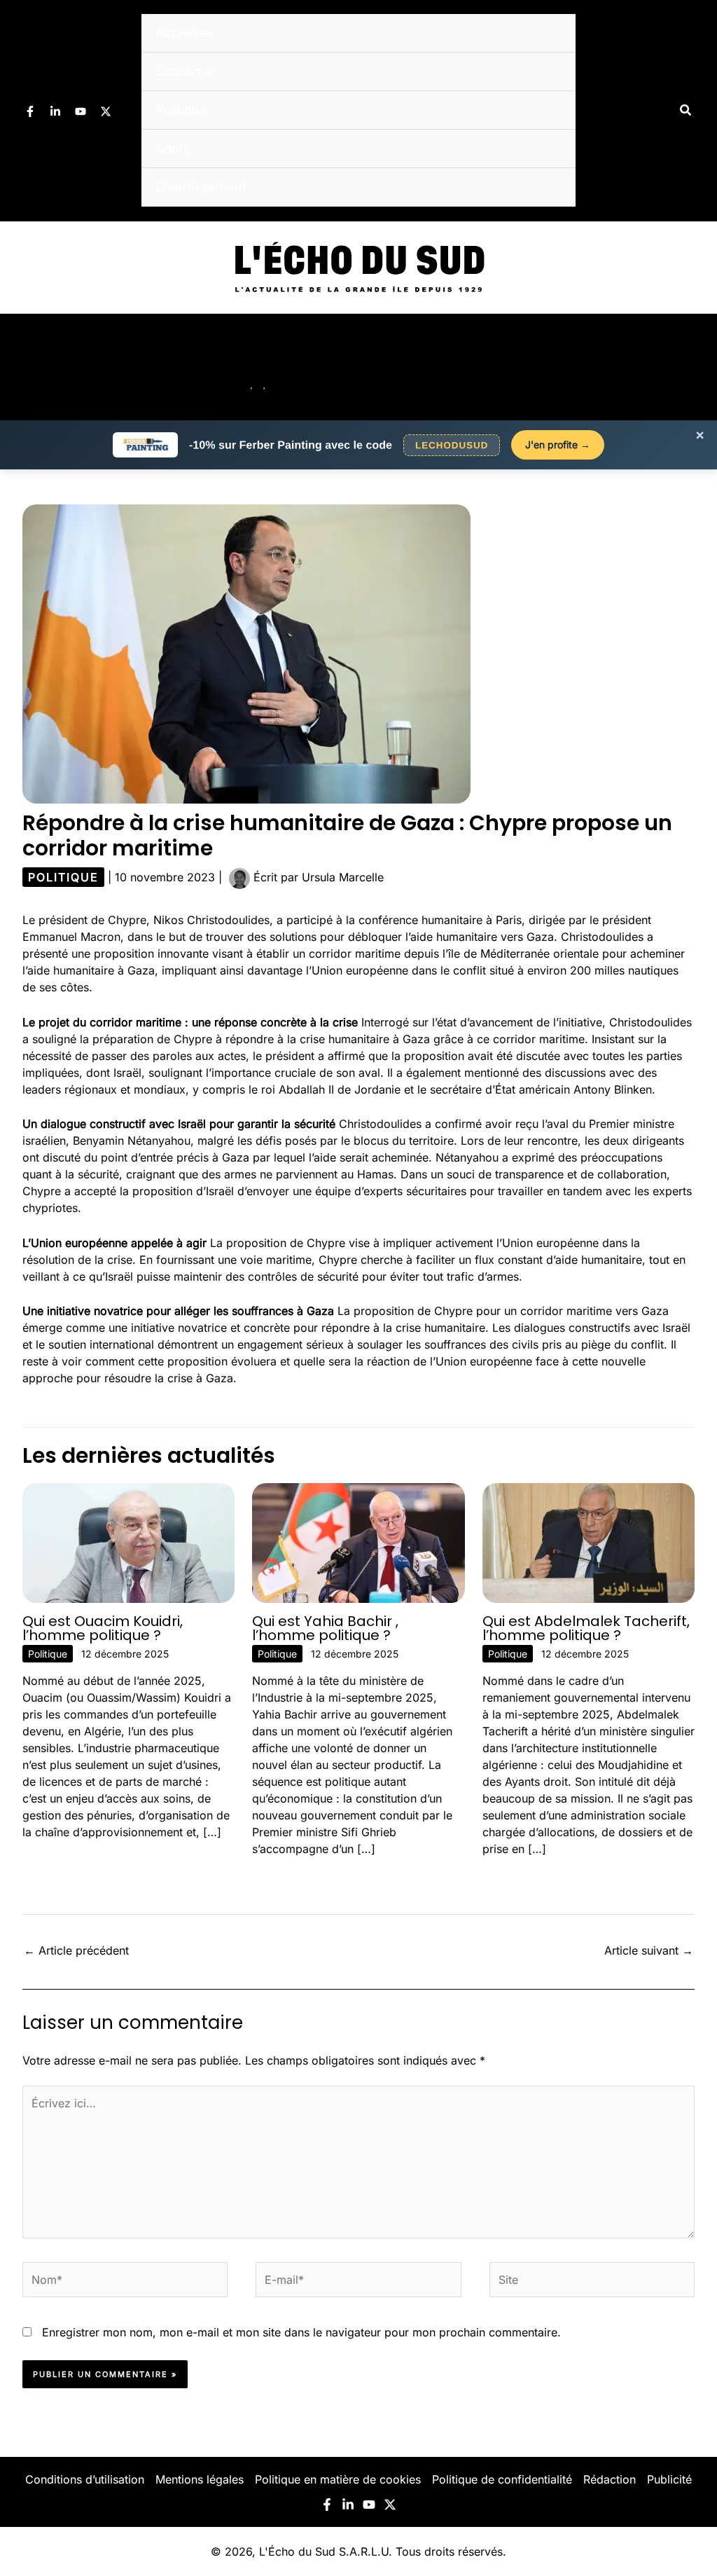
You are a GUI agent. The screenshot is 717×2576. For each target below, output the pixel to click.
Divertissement (201, 187)
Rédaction (610, 2479)
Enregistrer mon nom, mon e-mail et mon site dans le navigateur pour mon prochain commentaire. (301, 2332)
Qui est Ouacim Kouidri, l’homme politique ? (103, 1628)
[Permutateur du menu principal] (688, 367)
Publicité (669, 2479)
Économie (185, 71)
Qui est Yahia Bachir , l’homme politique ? (325, 1628)
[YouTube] (81, 111)
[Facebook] (30, 111)
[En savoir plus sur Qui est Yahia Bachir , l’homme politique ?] (358, 1542)
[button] (686, 110)
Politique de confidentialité (502, 2479)
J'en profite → (558, 445)
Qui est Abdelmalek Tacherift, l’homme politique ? (586, 1628)
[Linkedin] (55, 111)
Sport (172, 148)
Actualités (185, 33)
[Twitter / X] (106, 111)
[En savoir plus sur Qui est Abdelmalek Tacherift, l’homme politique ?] (589, 1542)
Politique (181, 110)
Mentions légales (200, 2479)
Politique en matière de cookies (338, 2479)
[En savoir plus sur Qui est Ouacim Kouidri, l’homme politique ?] (128, 1542)
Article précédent (76, 1950)
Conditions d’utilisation (85, 2479)
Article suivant (649, 1950)
